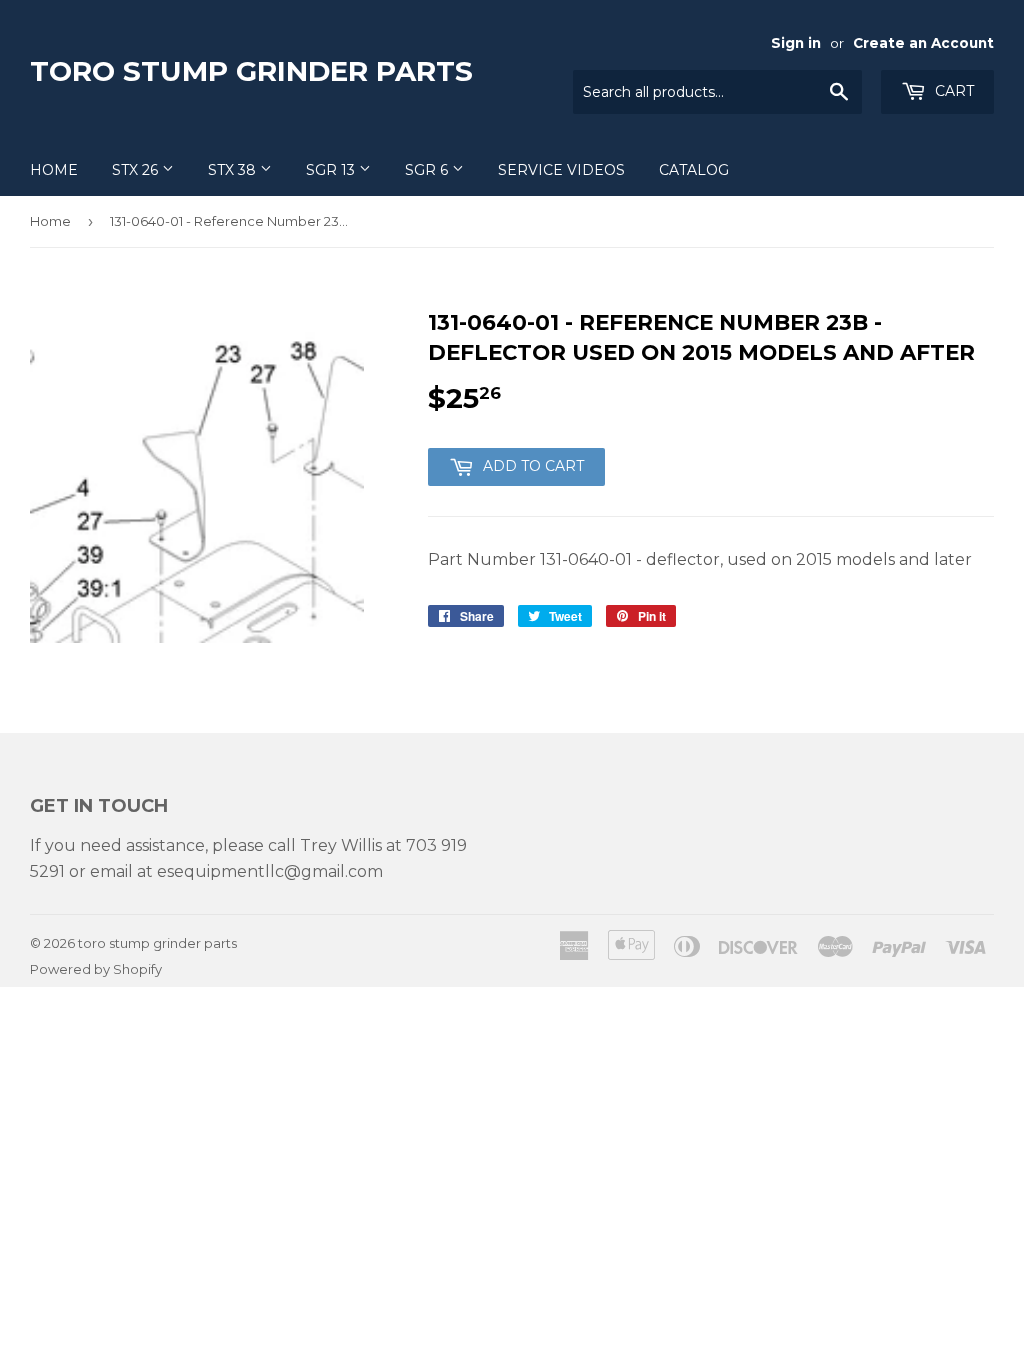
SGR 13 (332, 170)
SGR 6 (428, 170)
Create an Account (923, 43)
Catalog (694, 170)
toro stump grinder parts (251, 71)
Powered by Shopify (96, 969)
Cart (952, 91)
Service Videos (561, 170)
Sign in (796, 43)
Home (54, 170)
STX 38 (234, 170)
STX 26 (137, 170)
